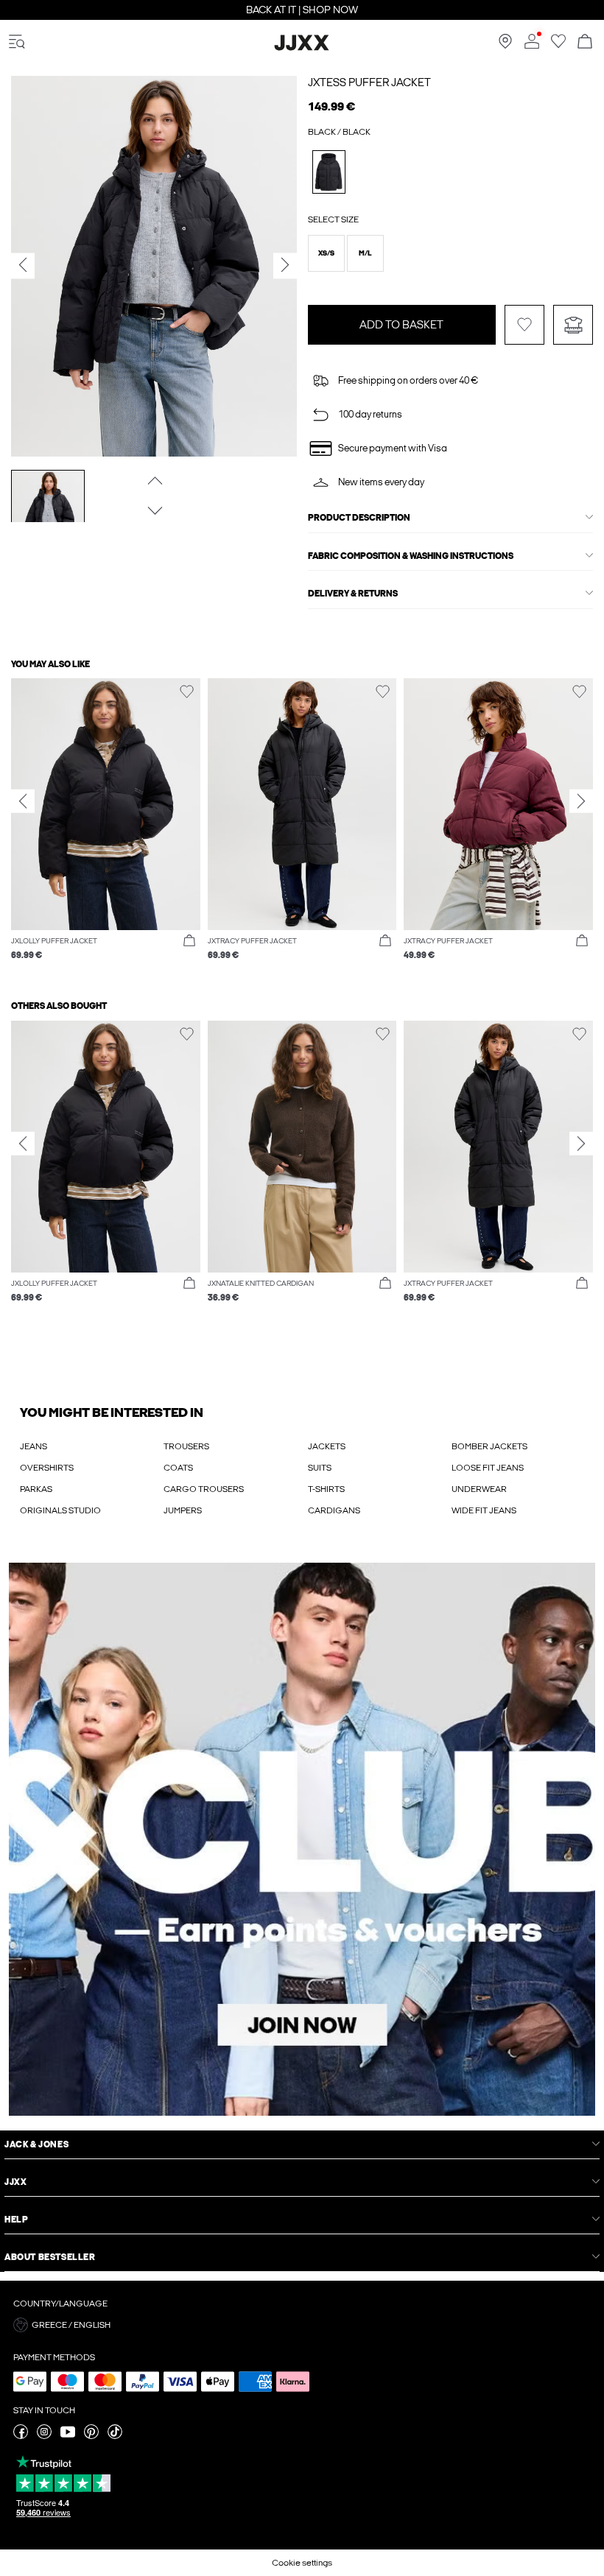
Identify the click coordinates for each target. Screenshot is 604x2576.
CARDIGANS (334, 1510)
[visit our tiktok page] (115, 2436)
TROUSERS (186, 1446)
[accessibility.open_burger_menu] (17, 42)
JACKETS (327, 1446)
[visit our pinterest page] (91, 2436)
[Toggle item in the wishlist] (524, 325)
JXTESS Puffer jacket (369, 82)
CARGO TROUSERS (204, 1489)
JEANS (34, 1446)
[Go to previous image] (154, 480)
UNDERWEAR (479, 1489)
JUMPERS (183, 1510)
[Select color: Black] (329, 172)
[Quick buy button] (189, 941)
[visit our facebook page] (21, 2436)
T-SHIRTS (326, 1489)
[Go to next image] (154, 510)
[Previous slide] (23, 800)
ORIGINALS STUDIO (60, 1510)
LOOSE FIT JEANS (488, 1468)
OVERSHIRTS (47, 1468)
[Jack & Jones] (302, 48)
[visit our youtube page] (68, 2436)
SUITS (320, 1468)
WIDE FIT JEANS (484, 1510)
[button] (326, 253)
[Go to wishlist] (558, 46)
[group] (106, 827)
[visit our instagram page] (44, 2436)
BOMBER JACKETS (489, 1446)
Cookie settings (302, 2563)
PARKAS (36, 1489)
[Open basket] (585, 42)
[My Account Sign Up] (302, 1839)
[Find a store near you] (505, 46)
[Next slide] (581, 800)
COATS (178, 1468)
